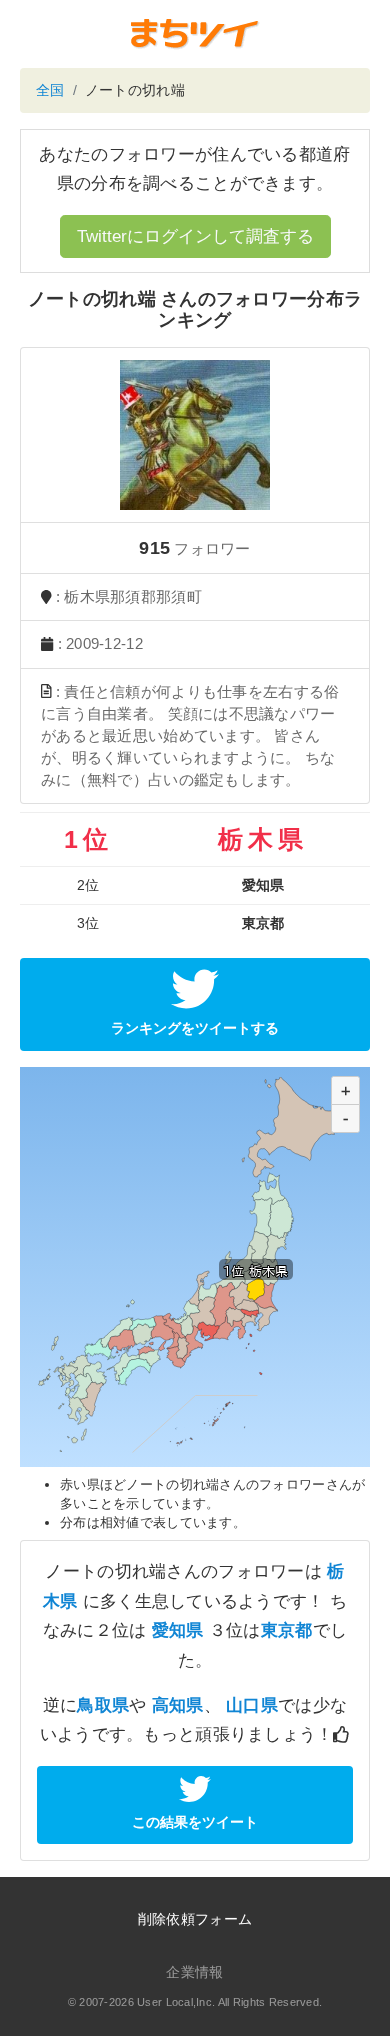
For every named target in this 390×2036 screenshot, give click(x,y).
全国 (50, 90)
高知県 (178, 1705)
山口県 (252, 1705)
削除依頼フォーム (195, 1919)
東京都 (287, 1630)
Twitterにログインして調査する (195, 236)
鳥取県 (103, 1705)
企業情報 (194, 1972)
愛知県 (178, 1630)
